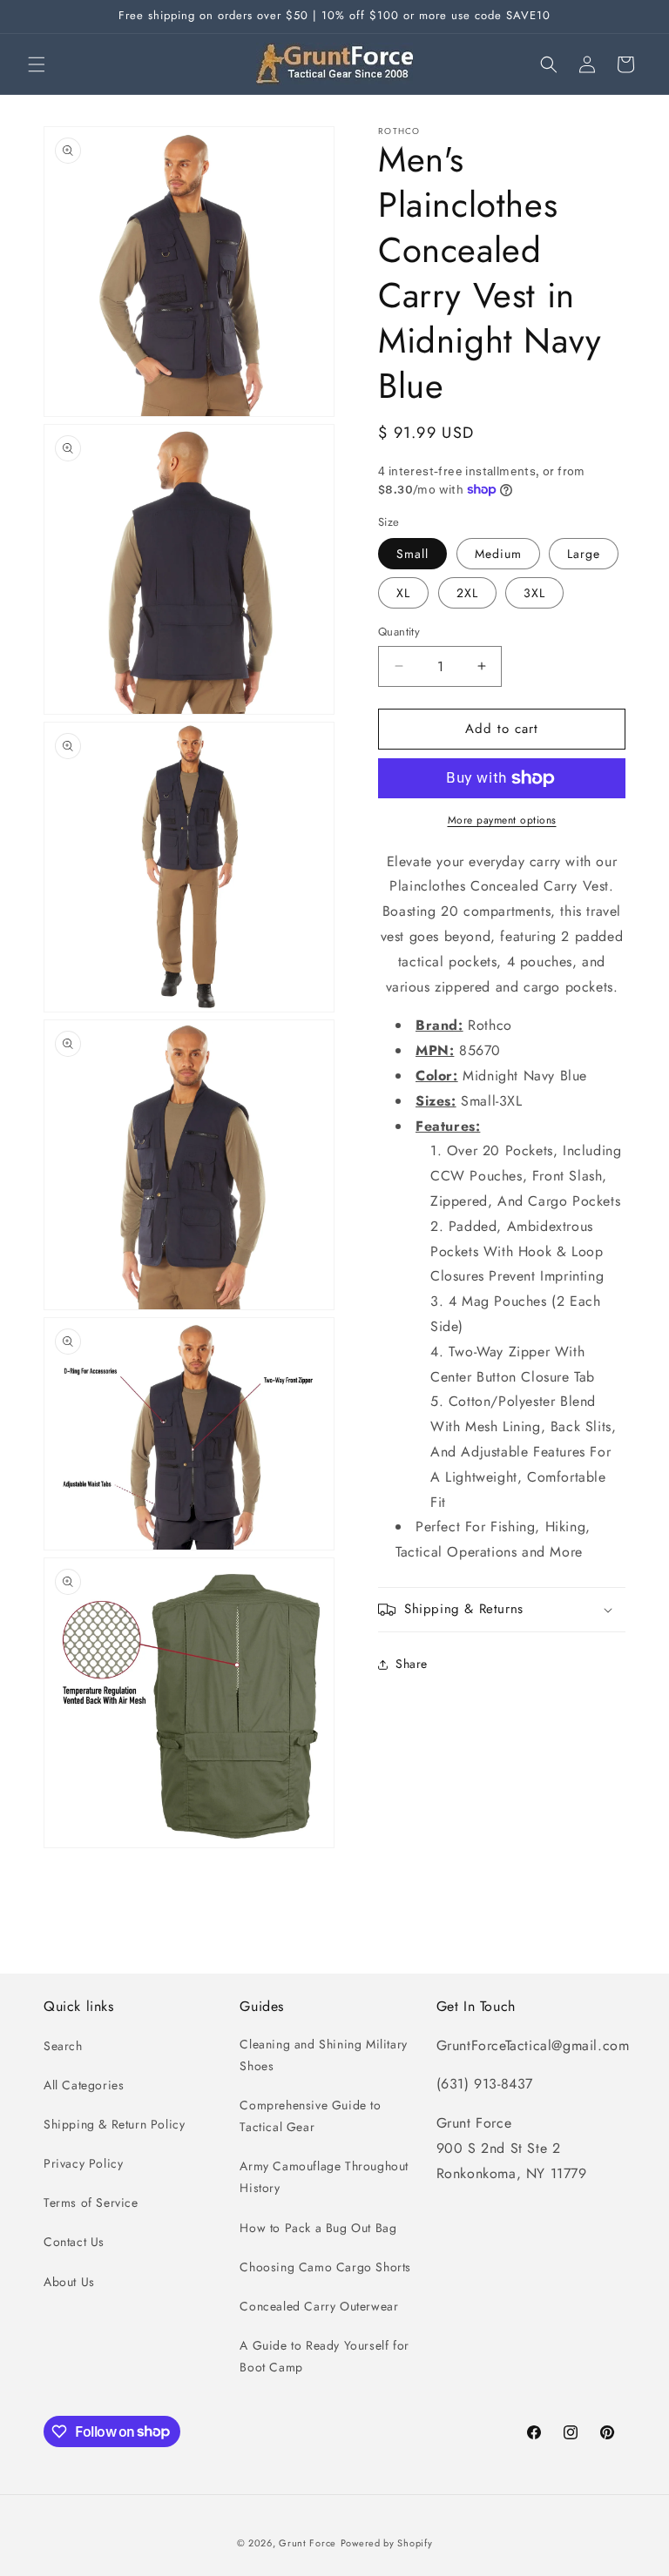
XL (403, 593)
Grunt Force (307, 2543)
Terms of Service (91, 2203)
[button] (37, 64)
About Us (69, 2282)
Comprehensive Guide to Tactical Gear (310, 2116)
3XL (534, 593)
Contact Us (74, 2242)
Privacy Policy (83, 2163)
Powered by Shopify (387, 2543)
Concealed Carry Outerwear (319, 2306)
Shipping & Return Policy (114, 2124)
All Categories (84, 2085)
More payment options (502, 820)
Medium (498, 554)
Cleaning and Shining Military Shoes (323, 2055)
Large (584, 554)
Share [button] (412, 1664)
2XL (467, 593)
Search (63, 2046)
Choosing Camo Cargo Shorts (325, 2267)
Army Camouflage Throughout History (324, 2177)
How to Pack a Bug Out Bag (318, 2228)
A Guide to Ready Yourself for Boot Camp (324, 2356)
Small (412, 554)
